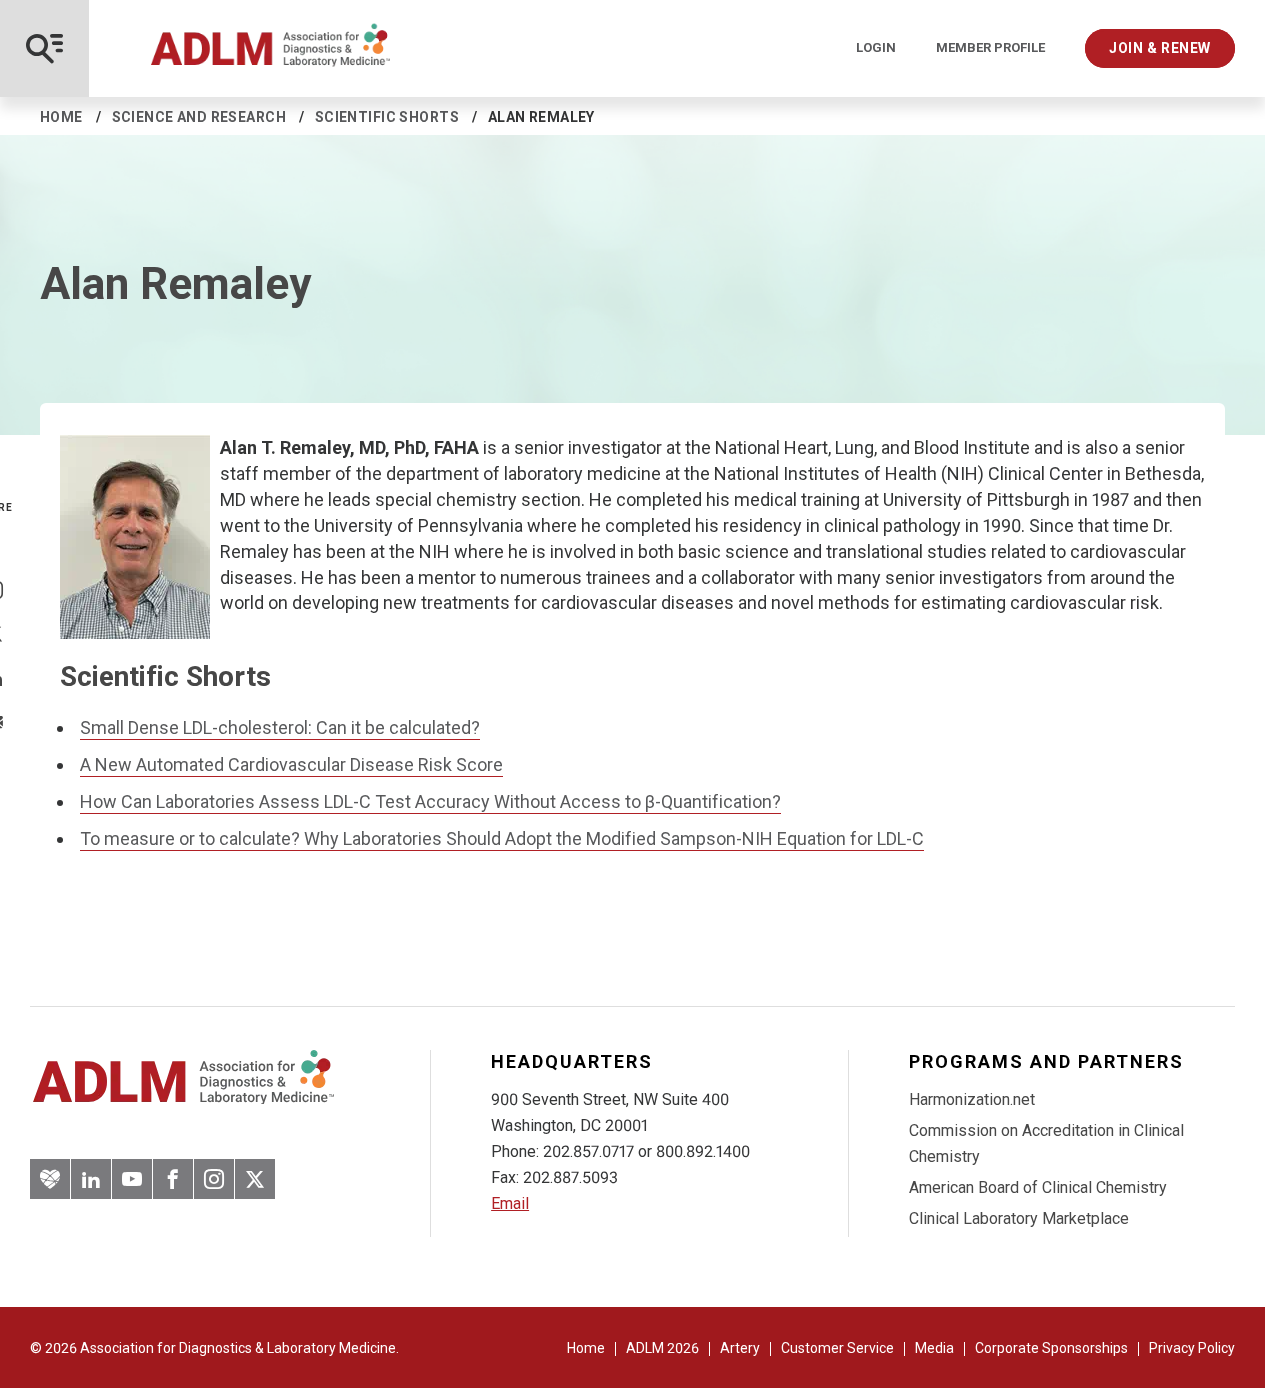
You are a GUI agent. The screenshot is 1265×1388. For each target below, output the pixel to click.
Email (510, 1203)
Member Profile (990, 48)
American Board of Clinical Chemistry (1038, 1187)
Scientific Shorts (387, 117)
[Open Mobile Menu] (44, 48)
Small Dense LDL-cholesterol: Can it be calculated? (280, 727)
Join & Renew (1160, 48)
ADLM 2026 (662, 1348)
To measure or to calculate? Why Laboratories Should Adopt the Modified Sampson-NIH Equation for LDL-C (502, 838)
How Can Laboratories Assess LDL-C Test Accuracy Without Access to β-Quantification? (430, 801)
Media (934, 1348)
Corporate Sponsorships (1051, 1348)
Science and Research (199, 117)
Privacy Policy (1192, 1348)
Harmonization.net (972, 1099)
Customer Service (837, 1348)
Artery (740, 1348)
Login (876, 48)
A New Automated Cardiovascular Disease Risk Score (291, 764)
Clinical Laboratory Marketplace (1019, 1218)
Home (61, 117)
